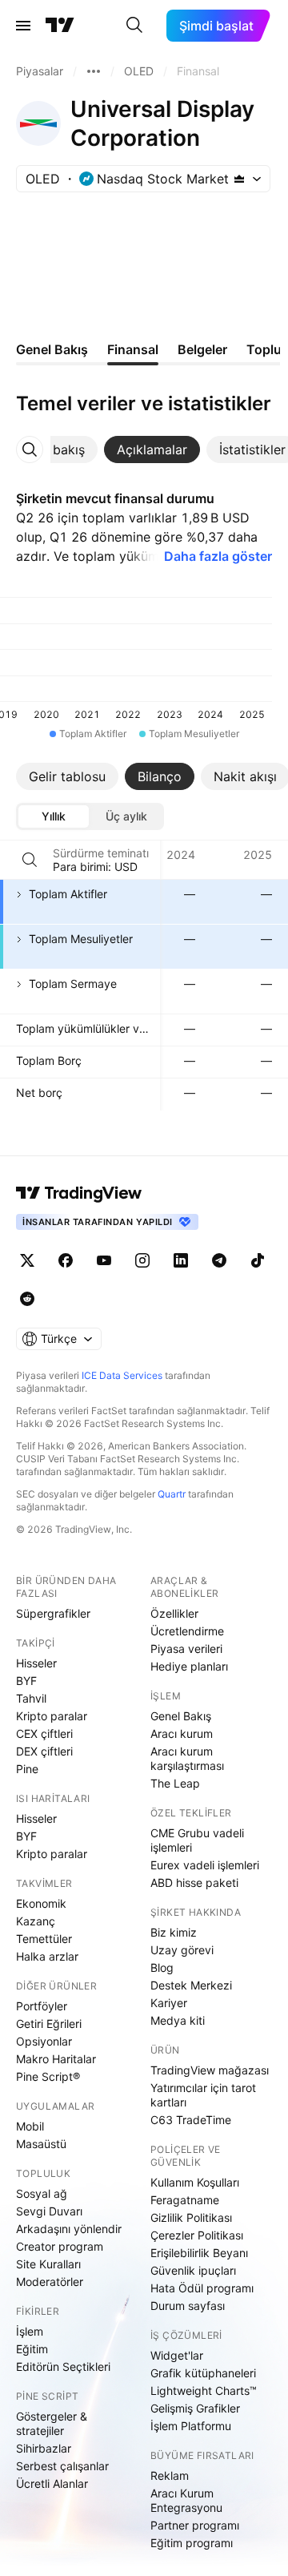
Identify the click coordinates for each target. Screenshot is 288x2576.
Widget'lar (177, 2355)
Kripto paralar (52, 1716)
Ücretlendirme (187, 1631)
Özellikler (174, 1613)
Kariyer (169, 2003)
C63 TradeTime (191, 2120)
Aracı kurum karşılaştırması (187, 1758)
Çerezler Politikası (197, 2235)
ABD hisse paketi (194, 1883)
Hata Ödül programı (202, 2288)
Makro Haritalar (56, 2059)
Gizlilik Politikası (191, 2217)
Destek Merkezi (191, 1985)
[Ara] (134, 26)
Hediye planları (189, 1666)
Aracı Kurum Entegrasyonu (186, 2500)
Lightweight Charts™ (204, 2391)
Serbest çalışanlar (62, 2466)
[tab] (152, 449)
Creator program (60, 2246)
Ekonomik (41, 1903)
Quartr (172, 1494)
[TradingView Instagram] (142, 1260)
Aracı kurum (182, 1733)
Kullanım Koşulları (195, 2182)
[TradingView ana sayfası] (60, 26)
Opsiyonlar (44, 2041)
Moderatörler (50, 2282)
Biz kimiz (174, 1932)
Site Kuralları (48, 2264)
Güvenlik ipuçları (193, 2270)
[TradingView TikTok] (258, 1260)
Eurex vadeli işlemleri (205, 1865)
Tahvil (31, 1698)
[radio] (54, 816)
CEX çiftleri (44, 1733)
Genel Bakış (181, 1716)
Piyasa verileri (186, 1649)
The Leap (175, 1783)
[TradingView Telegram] (219, 1260)
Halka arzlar (47, 1956)
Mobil (30, 2126)
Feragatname (185, 2200)
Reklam (170, 2475)
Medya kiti (178, 2020)
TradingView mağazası (210, 2070)
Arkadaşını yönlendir (69, 2229)
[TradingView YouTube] (104, 1260)
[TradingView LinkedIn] (181, 1260)
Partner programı (195, 2525)
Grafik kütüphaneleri (203, 2373)
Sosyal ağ (42, 2193)
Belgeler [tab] (202, 349)
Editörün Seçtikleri (63, 2366)
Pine (27, 1769)
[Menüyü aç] (23, 26)
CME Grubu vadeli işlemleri (197, 1840)
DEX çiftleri (44, 1751)
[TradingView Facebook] (66, 1260)
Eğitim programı (192, 2543)
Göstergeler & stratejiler (52, 2423)
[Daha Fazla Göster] (94, 71)
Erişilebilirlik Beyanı (199, 2253)
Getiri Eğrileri (49, 2024)
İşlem (30, 2331)
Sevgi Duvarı (49, 2211)
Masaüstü (41, 2144)
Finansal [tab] (133, 349)
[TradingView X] (27, 1260)
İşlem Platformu (191, 2426)
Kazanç (36, 1921)
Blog (162, 1967)
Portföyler (42, 2006)
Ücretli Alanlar (52, 2483)
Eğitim (32, 2349)
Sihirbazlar (44, 2448)
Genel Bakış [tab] (52, 349)
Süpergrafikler (53, 1613)
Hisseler (36, 1663)
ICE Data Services (122, 1375)
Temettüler (44, 1939)
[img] (239, 179)
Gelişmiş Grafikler (195, 2408)
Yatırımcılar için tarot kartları (203, 2095)
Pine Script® (48, 2076)
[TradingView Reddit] (27, 1299)
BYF (26, 1681)
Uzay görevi (182, 1950)
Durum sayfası (188, 2306)
